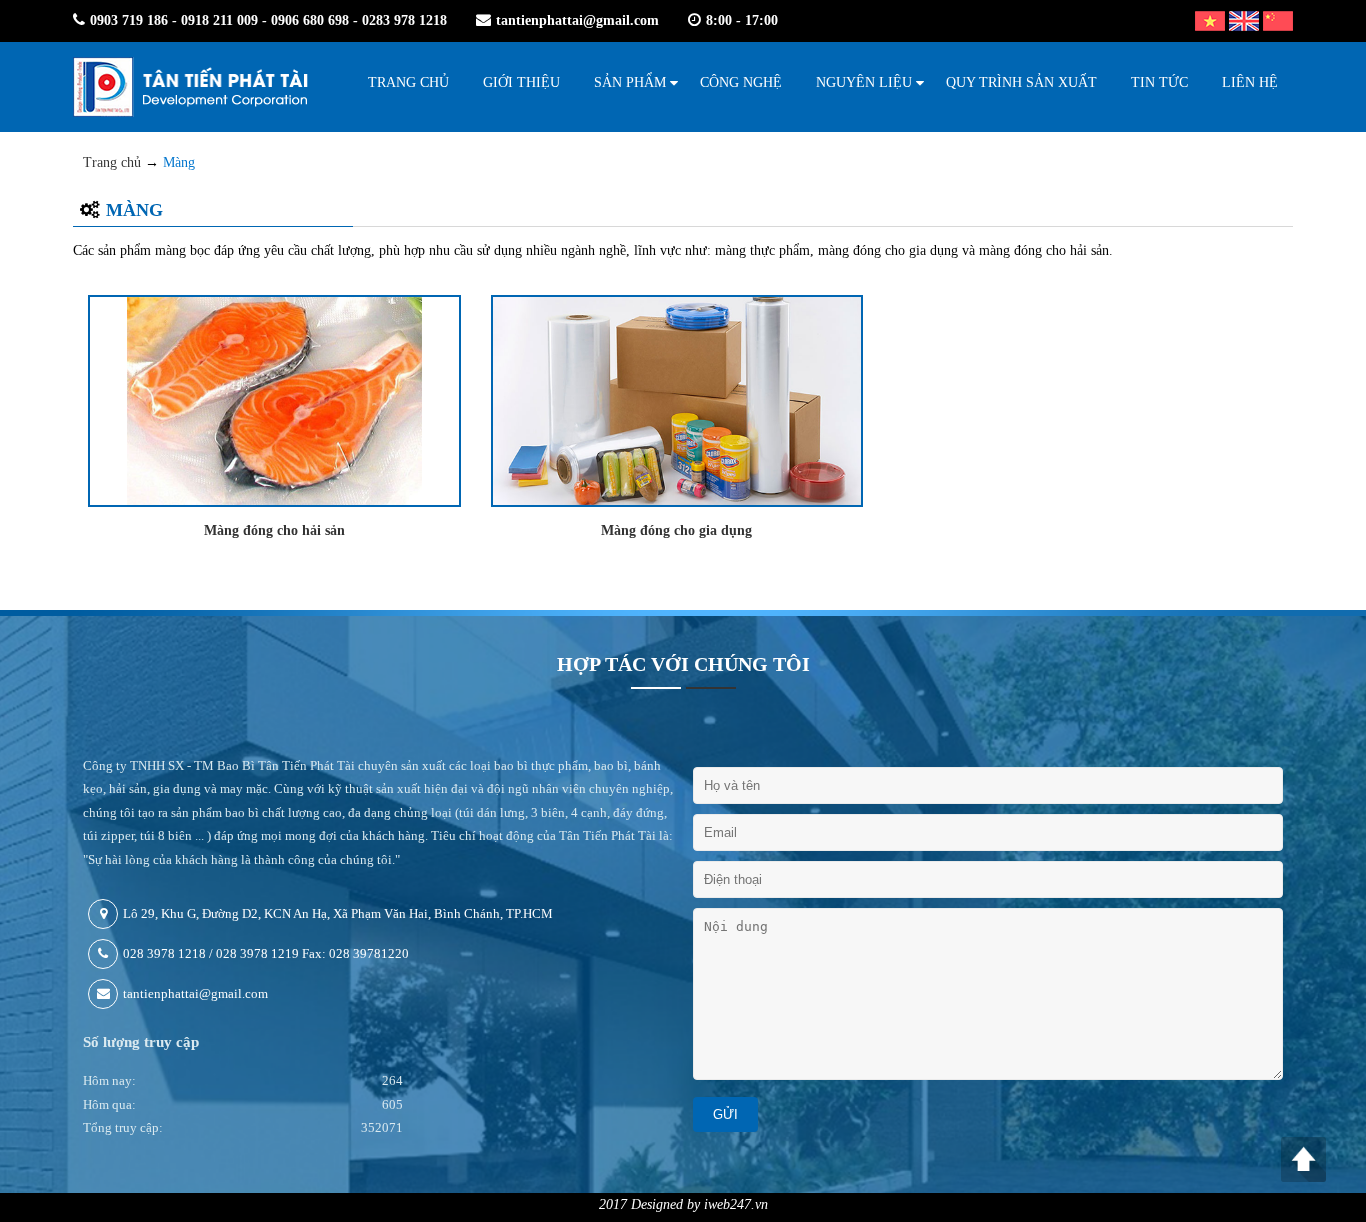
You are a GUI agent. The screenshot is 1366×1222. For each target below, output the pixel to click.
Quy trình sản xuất (1021, 82)
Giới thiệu (521, 82)
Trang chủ (408, 82)
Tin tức (1159, 82)
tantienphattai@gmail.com (577, 20)
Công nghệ (741, 82)
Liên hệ (1250, 82)
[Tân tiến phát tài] (190, 87)
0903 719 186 (129, 20)
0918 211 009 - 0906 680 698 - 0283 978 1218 (314, 20)
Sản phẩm (630, 82)
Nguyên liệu (864, 82)
